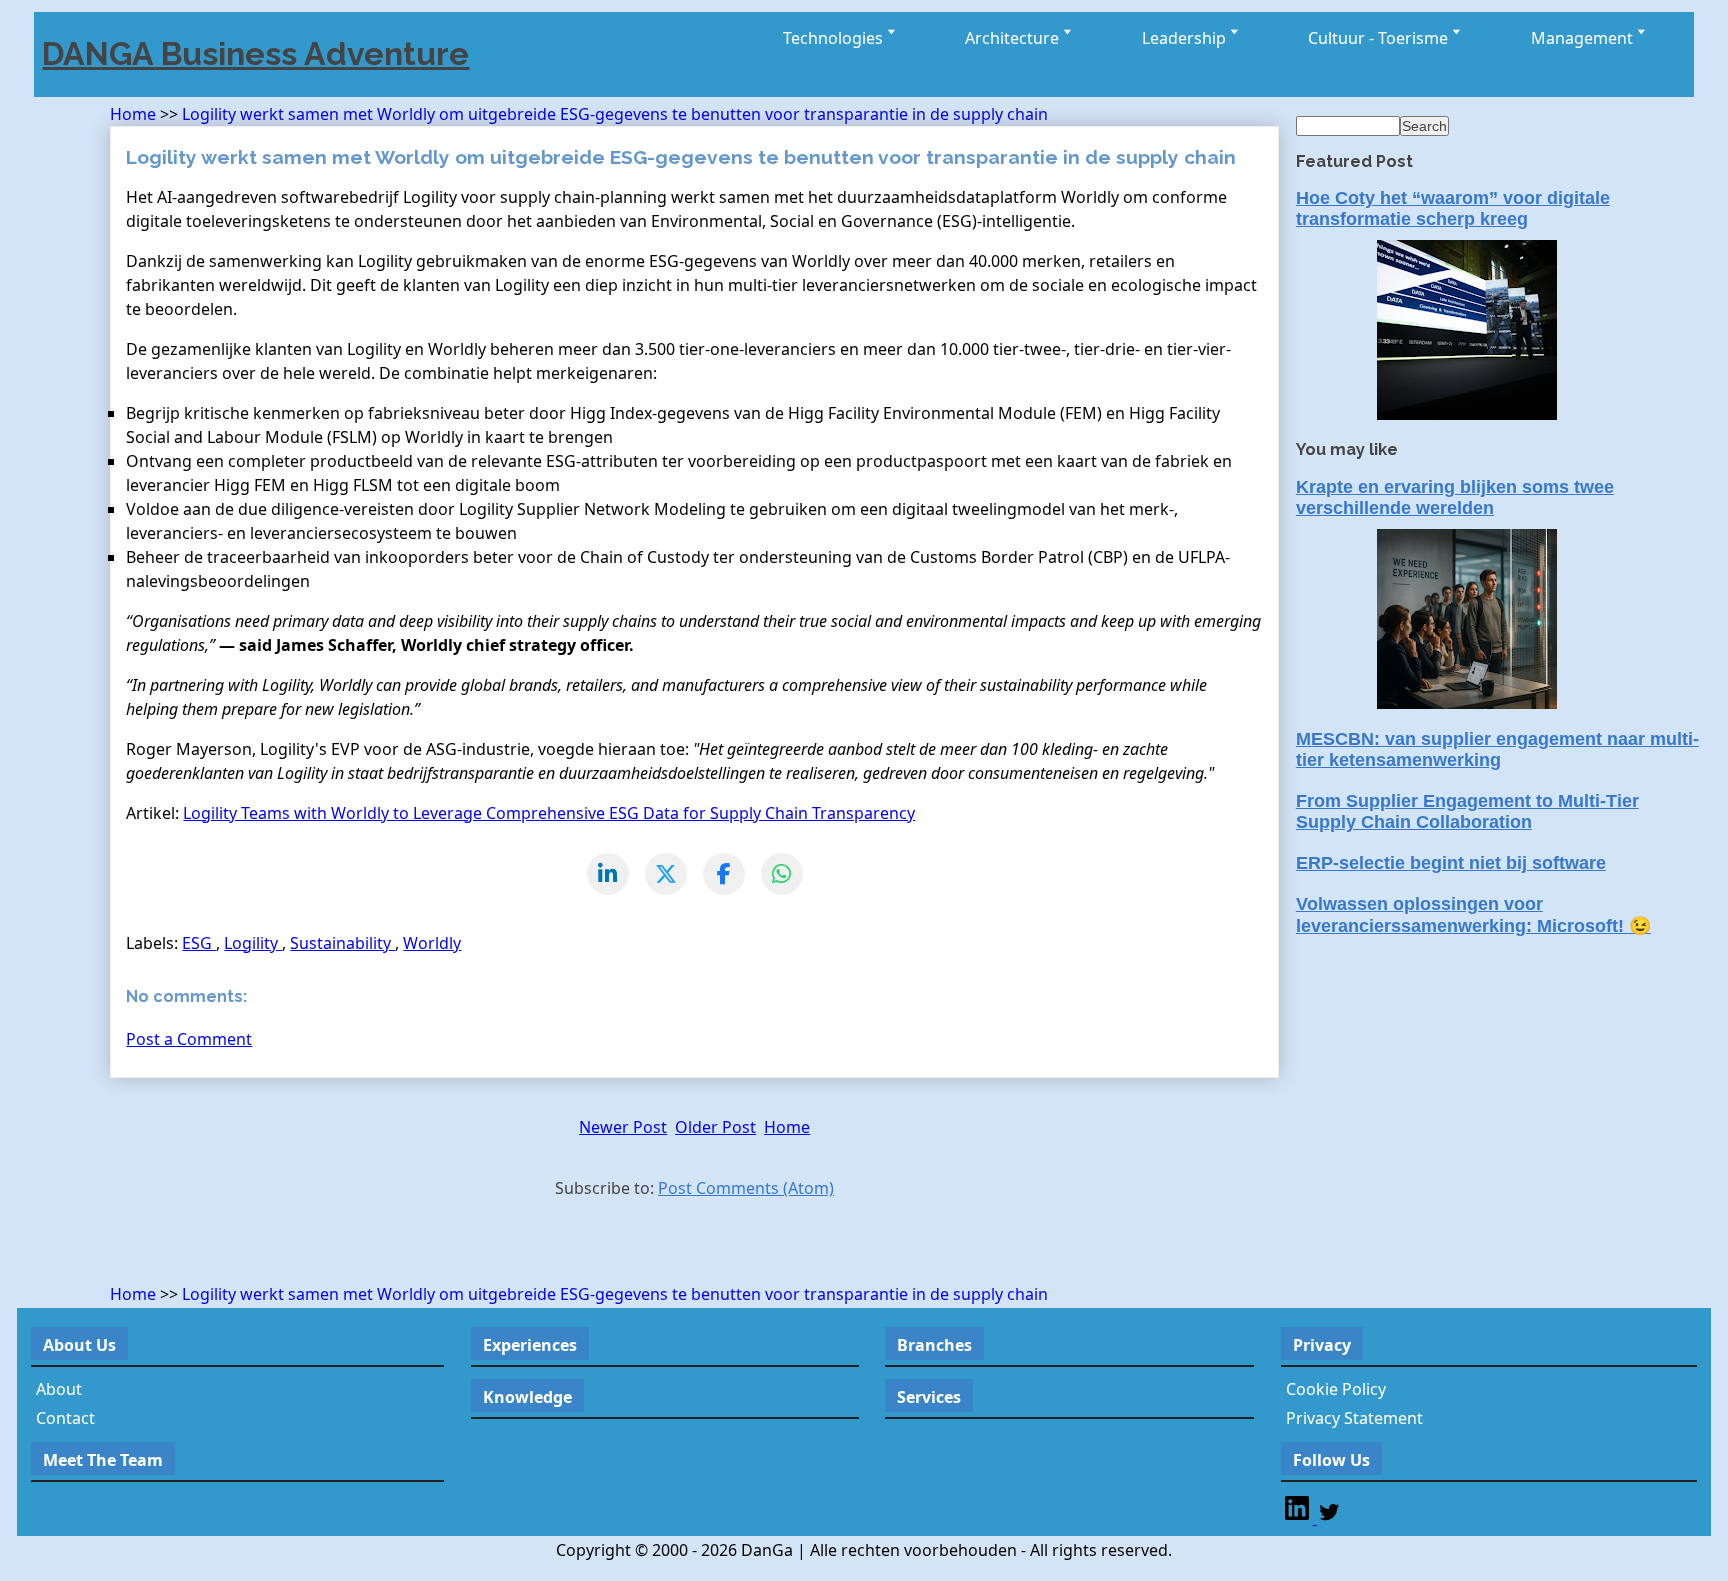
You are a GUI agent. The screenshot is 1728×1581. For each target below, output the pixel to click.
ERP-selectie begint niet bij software (1451, 863)
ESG (199, 943)
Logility (253, 943)
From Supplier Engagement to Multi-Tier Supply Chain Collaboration (1467, 811)
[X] (666, 874)
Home (135, 114)
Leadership (1186, 38)
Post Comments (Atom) (746, 1188)
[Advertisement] (344, 1246)
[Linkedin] (1299, 1518)
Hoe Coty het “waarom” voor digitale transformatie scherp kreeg (1453, 208)
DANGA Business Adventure (255, 53)
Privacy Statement (1354, 1418)
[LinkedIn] (608, 874)
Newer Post (623, 1127)
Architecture (1014, 38)
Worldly (432, 943)
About (59, 1389)
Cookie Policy (1336, 1389)
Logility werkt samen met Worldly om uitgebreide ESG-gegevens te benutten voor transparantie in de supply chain (615, 114)
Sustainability (342, 943)
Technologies (835, 38)
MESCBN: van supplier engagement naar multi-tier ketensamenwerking (1497, 749)
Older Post (715, 1127)
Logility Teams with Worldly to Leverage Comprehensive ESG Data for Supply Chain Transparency (549, 813)
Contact (65, 1418)
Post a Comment (189, 1039)
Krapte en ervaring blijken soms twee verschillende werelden (1455, 497)
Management (1584, 38)
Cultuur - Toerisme (1380, 38)
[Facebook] (724, 874)
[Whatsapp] (782, 874)
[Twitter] (1329, 1518)
